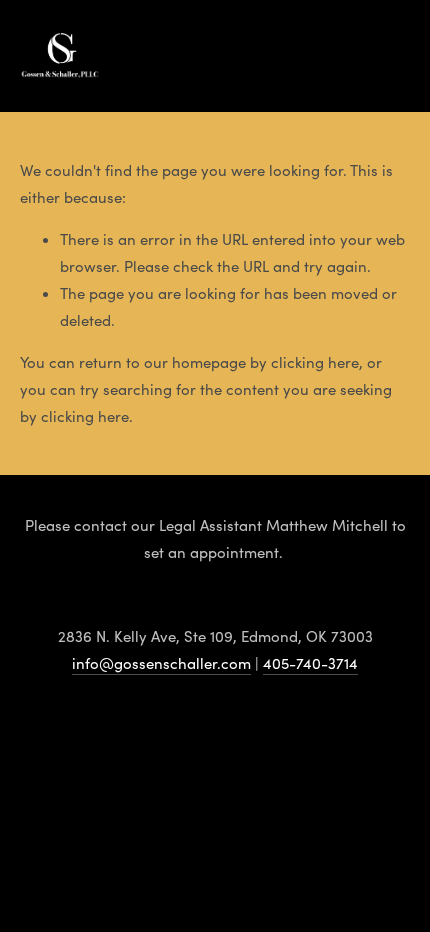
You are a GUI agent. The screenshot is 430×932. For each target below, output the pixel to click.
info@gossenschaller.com (161, 663)
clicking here (315, 362)
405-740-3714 (310, 663)
